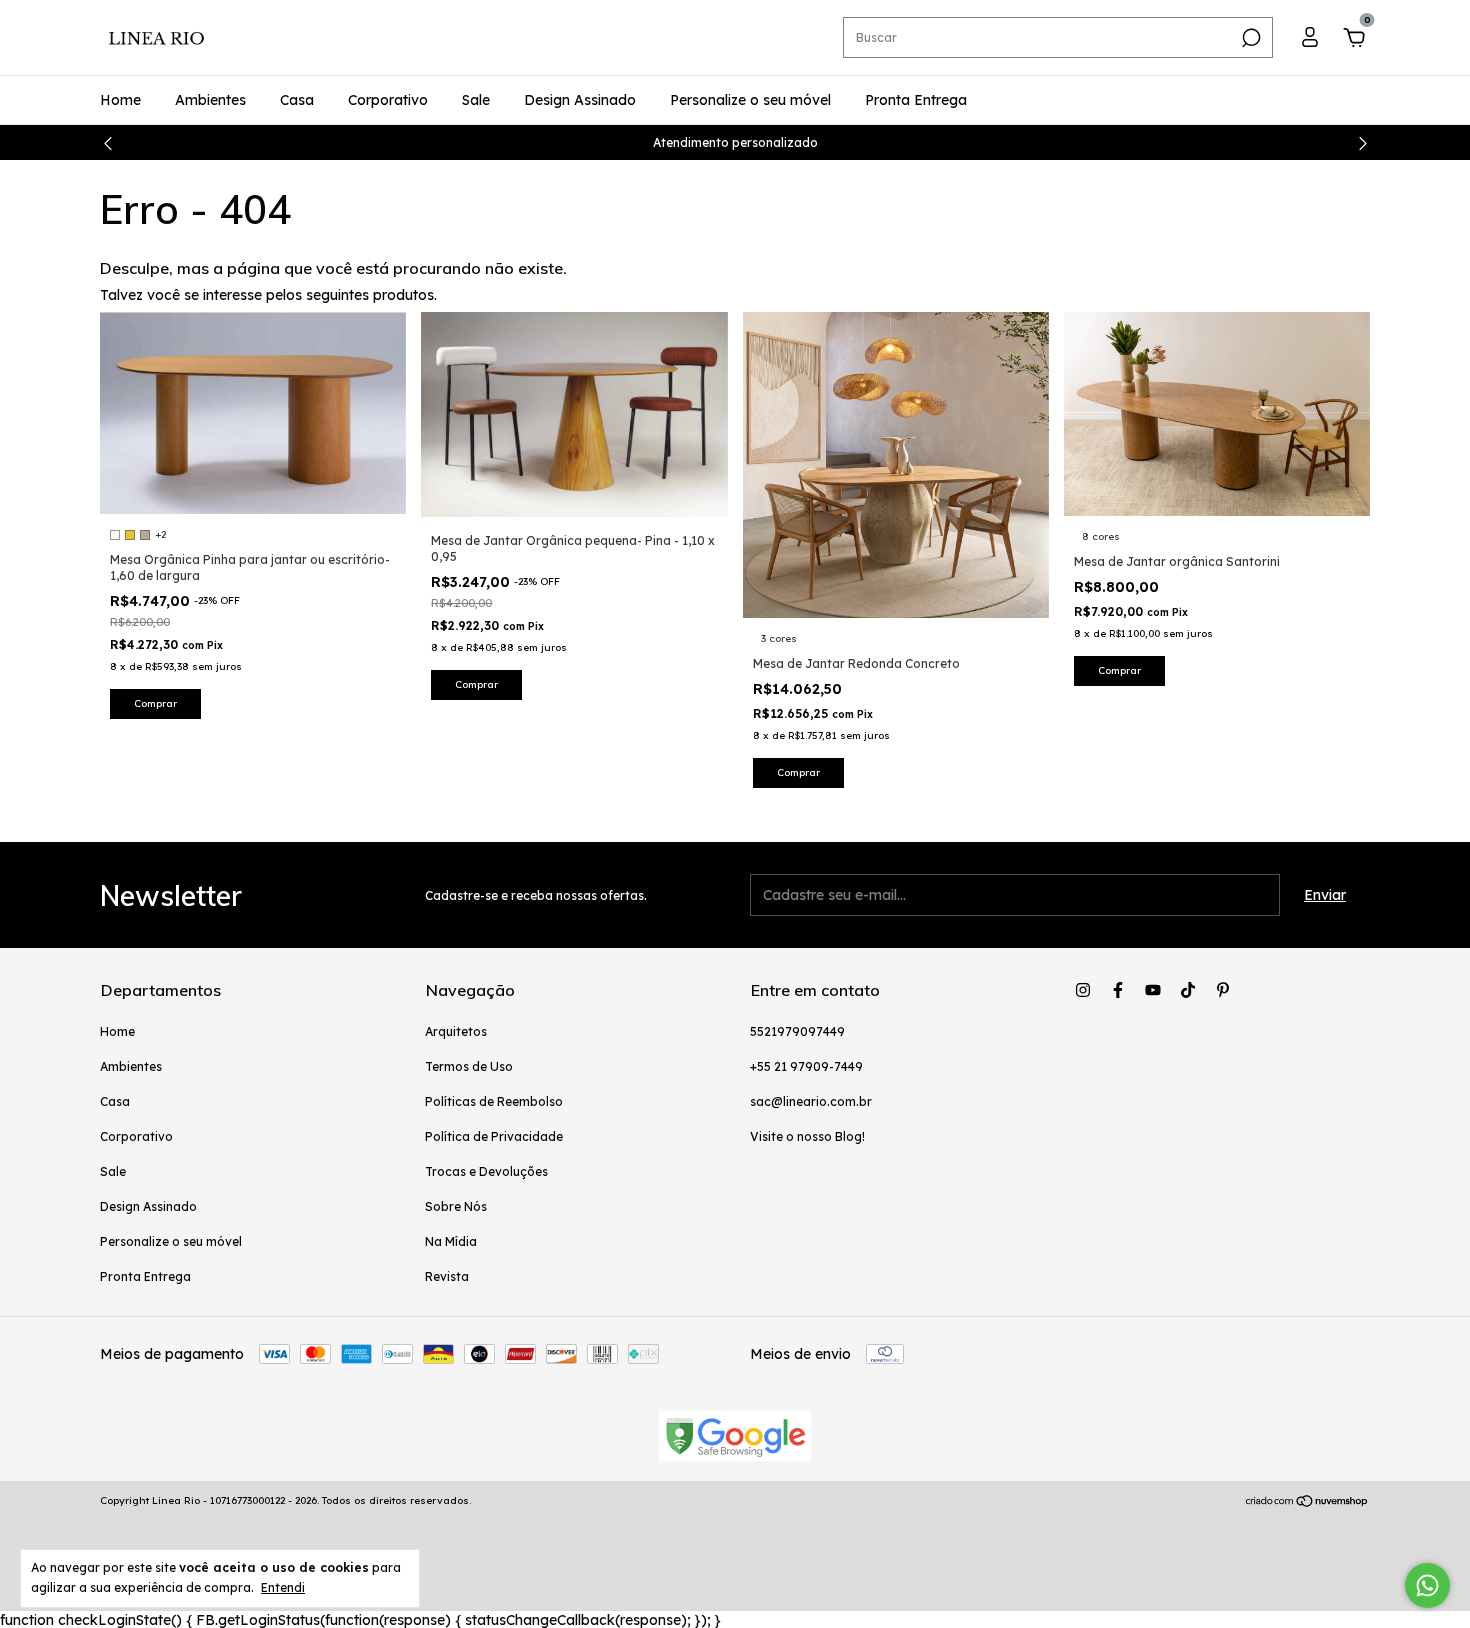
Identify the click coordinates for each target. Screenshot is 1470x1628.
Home (120, 100)
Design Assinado (580, 100)
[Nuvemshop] (1307, 1503)
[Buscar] (1249, 38)
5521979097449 (797, 1031)
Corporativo (388, 100)
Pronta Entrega (916, 100)
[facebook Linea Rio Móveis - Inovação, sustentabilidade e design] (1118, 990)
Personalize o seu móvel (750, 100)
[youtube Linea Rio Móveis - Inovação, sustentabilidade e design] (1153, 990)
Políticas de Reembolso (494, 1101)
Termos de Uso (469, 1066)
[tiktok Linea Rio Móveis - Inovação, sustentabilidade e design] (1188, 990)
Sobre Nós (456, 1206)
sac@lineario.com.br (811, 1101)
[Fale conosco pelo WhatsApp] (1427, 1585)
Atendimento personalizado (735, 142)
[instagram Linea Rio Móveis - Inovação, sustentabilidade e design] (1083, 990)
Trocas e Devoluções (486, 1171)
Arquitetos (456, 1031)
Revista (447, 1276)
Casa (297, 100)
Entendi (283, 1587)
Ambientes (210, 100)
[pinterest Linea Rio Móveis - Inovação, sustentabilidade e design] (1223, 990)
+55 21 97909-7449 (806, 1066)
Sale (476, 100)
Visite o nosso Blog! (807, 1136)
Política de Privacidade (494, 1136)
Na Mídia (451, 1241)
